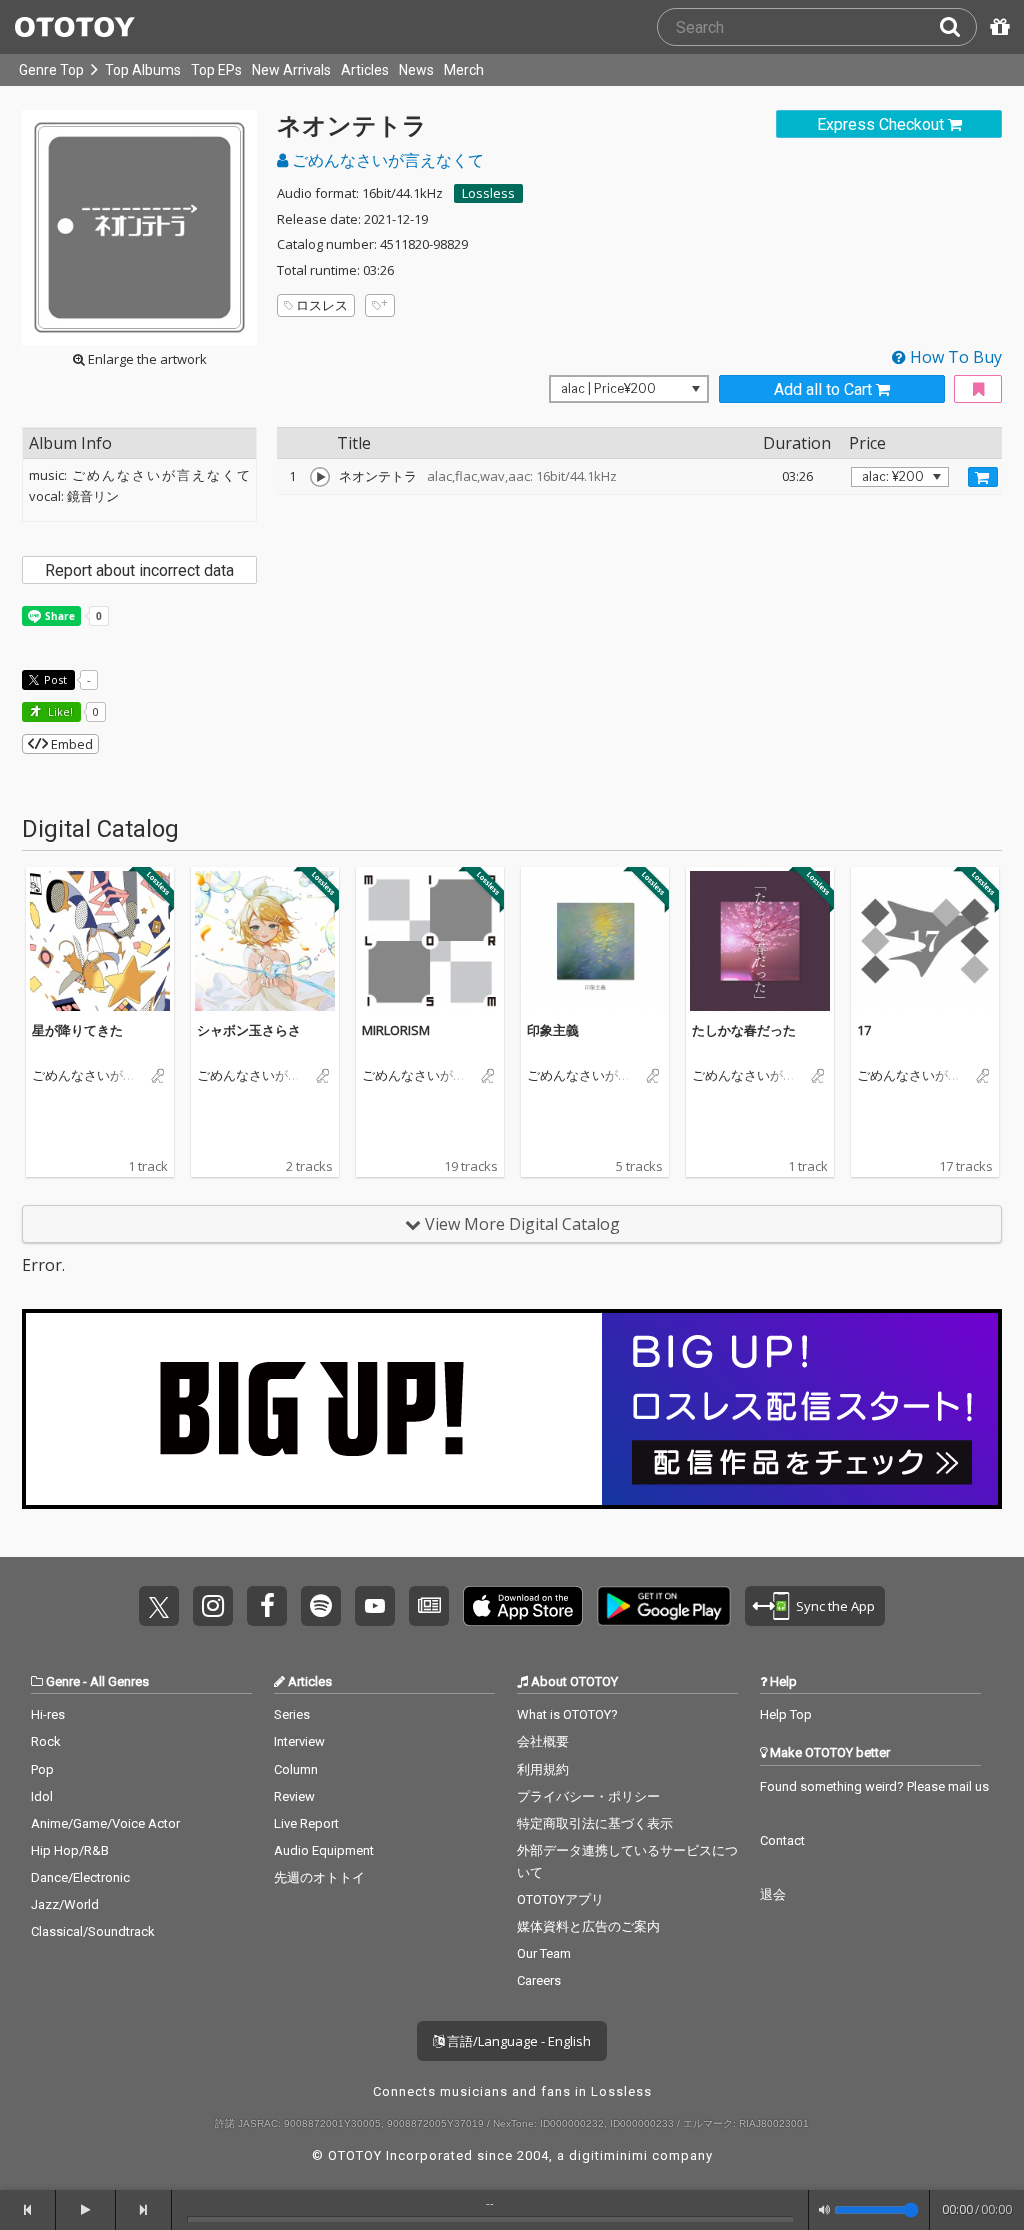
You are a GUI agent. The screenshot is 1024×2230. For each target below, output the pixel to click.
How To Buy (954, 357)
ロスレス (322, 305)
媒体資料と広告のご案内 (588, 1926)
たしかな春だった (744, 1030)
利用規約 (543, 1769)
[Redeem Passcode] (997, 27)
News (416, 70)
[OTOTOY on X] (159, 1606)
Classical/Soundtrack (93, 1931)
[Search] (958, 27)
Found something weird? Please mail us (874, 1786)
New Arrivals (291, 70)
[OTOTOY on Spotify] (321, 1606)
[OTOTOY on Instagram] (213, 1606)
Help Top (786, 1714)
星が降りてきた (77, 1030)
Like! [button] (59, 711)
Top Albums (143, 70)
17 (864, 1030)
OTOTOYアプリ (560, 1899)
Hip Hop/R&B (70, 1850)
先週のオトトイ (319, 1877)
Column (296, 1769)
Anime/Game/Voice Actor (105, 1823)
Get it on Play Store (664, 1606)
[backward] (28, 2210)
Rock (46, 1741)
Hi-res (48, 1714)
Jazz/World (65, 1904)
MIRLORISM (396, 1030)
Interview (299, 1741)
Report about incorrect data (139, 570)
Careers (539, 1980)
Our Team (544, 1953)
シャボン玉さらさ (249, 1030)
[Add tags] (380, 305)
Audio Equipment (324, 1850)
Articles (365, 70)
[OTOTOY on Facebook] (267, 1606)
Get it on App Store (523, 1606)
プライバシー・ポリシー (588, 1796)
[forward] (144, 2210)
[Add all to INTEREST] (978, 389)
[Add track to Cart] (983, 477)
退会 (773, 1894)
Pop (42, 1769)
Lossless (488, 193)
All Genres (119, 1681)
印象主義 (553, 1030)
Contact (782, 1840)
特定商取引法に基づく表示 (595, 1823)
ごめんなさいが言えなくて (386, 160)
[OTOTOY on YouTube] (375, 1606)
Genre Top (51, 70)
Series (292, 1714)
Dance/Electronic (80, 1877)
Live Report (306, 1823)
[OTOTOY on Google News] (429, 1606)
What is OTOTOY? (567, 1714)
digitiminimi (608, 2155)
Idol (42, 1796)
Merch (464, 70)
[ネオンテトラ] (320, 477)
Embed (70, 744)
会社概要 (543, 1741)
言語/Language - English (517, 2041)
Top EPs (216, 70)
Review (294, 1796)
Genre (63, 1681)
